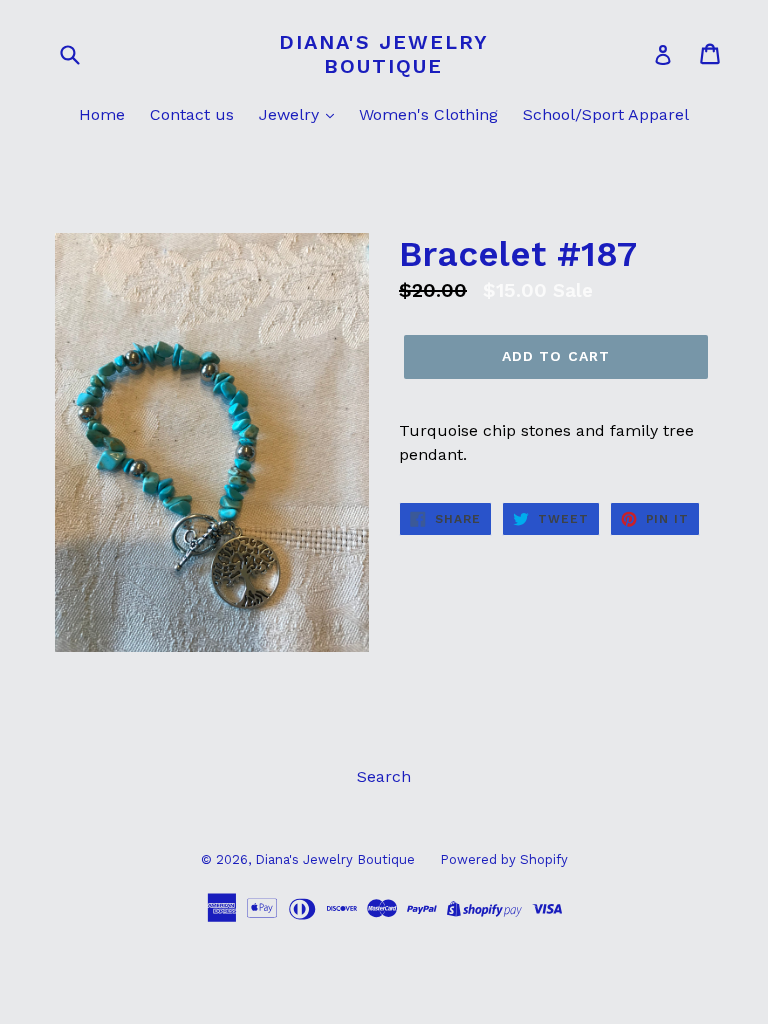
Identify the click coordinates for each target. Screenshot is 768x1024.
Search (384, 776)
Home (102, 114)
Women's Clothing (428, 114)
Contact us (192, 114)
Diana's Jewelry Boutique (384, 54)
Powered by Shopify (504, 859)
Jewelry (291, 114)
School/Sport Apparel (606, 114)
